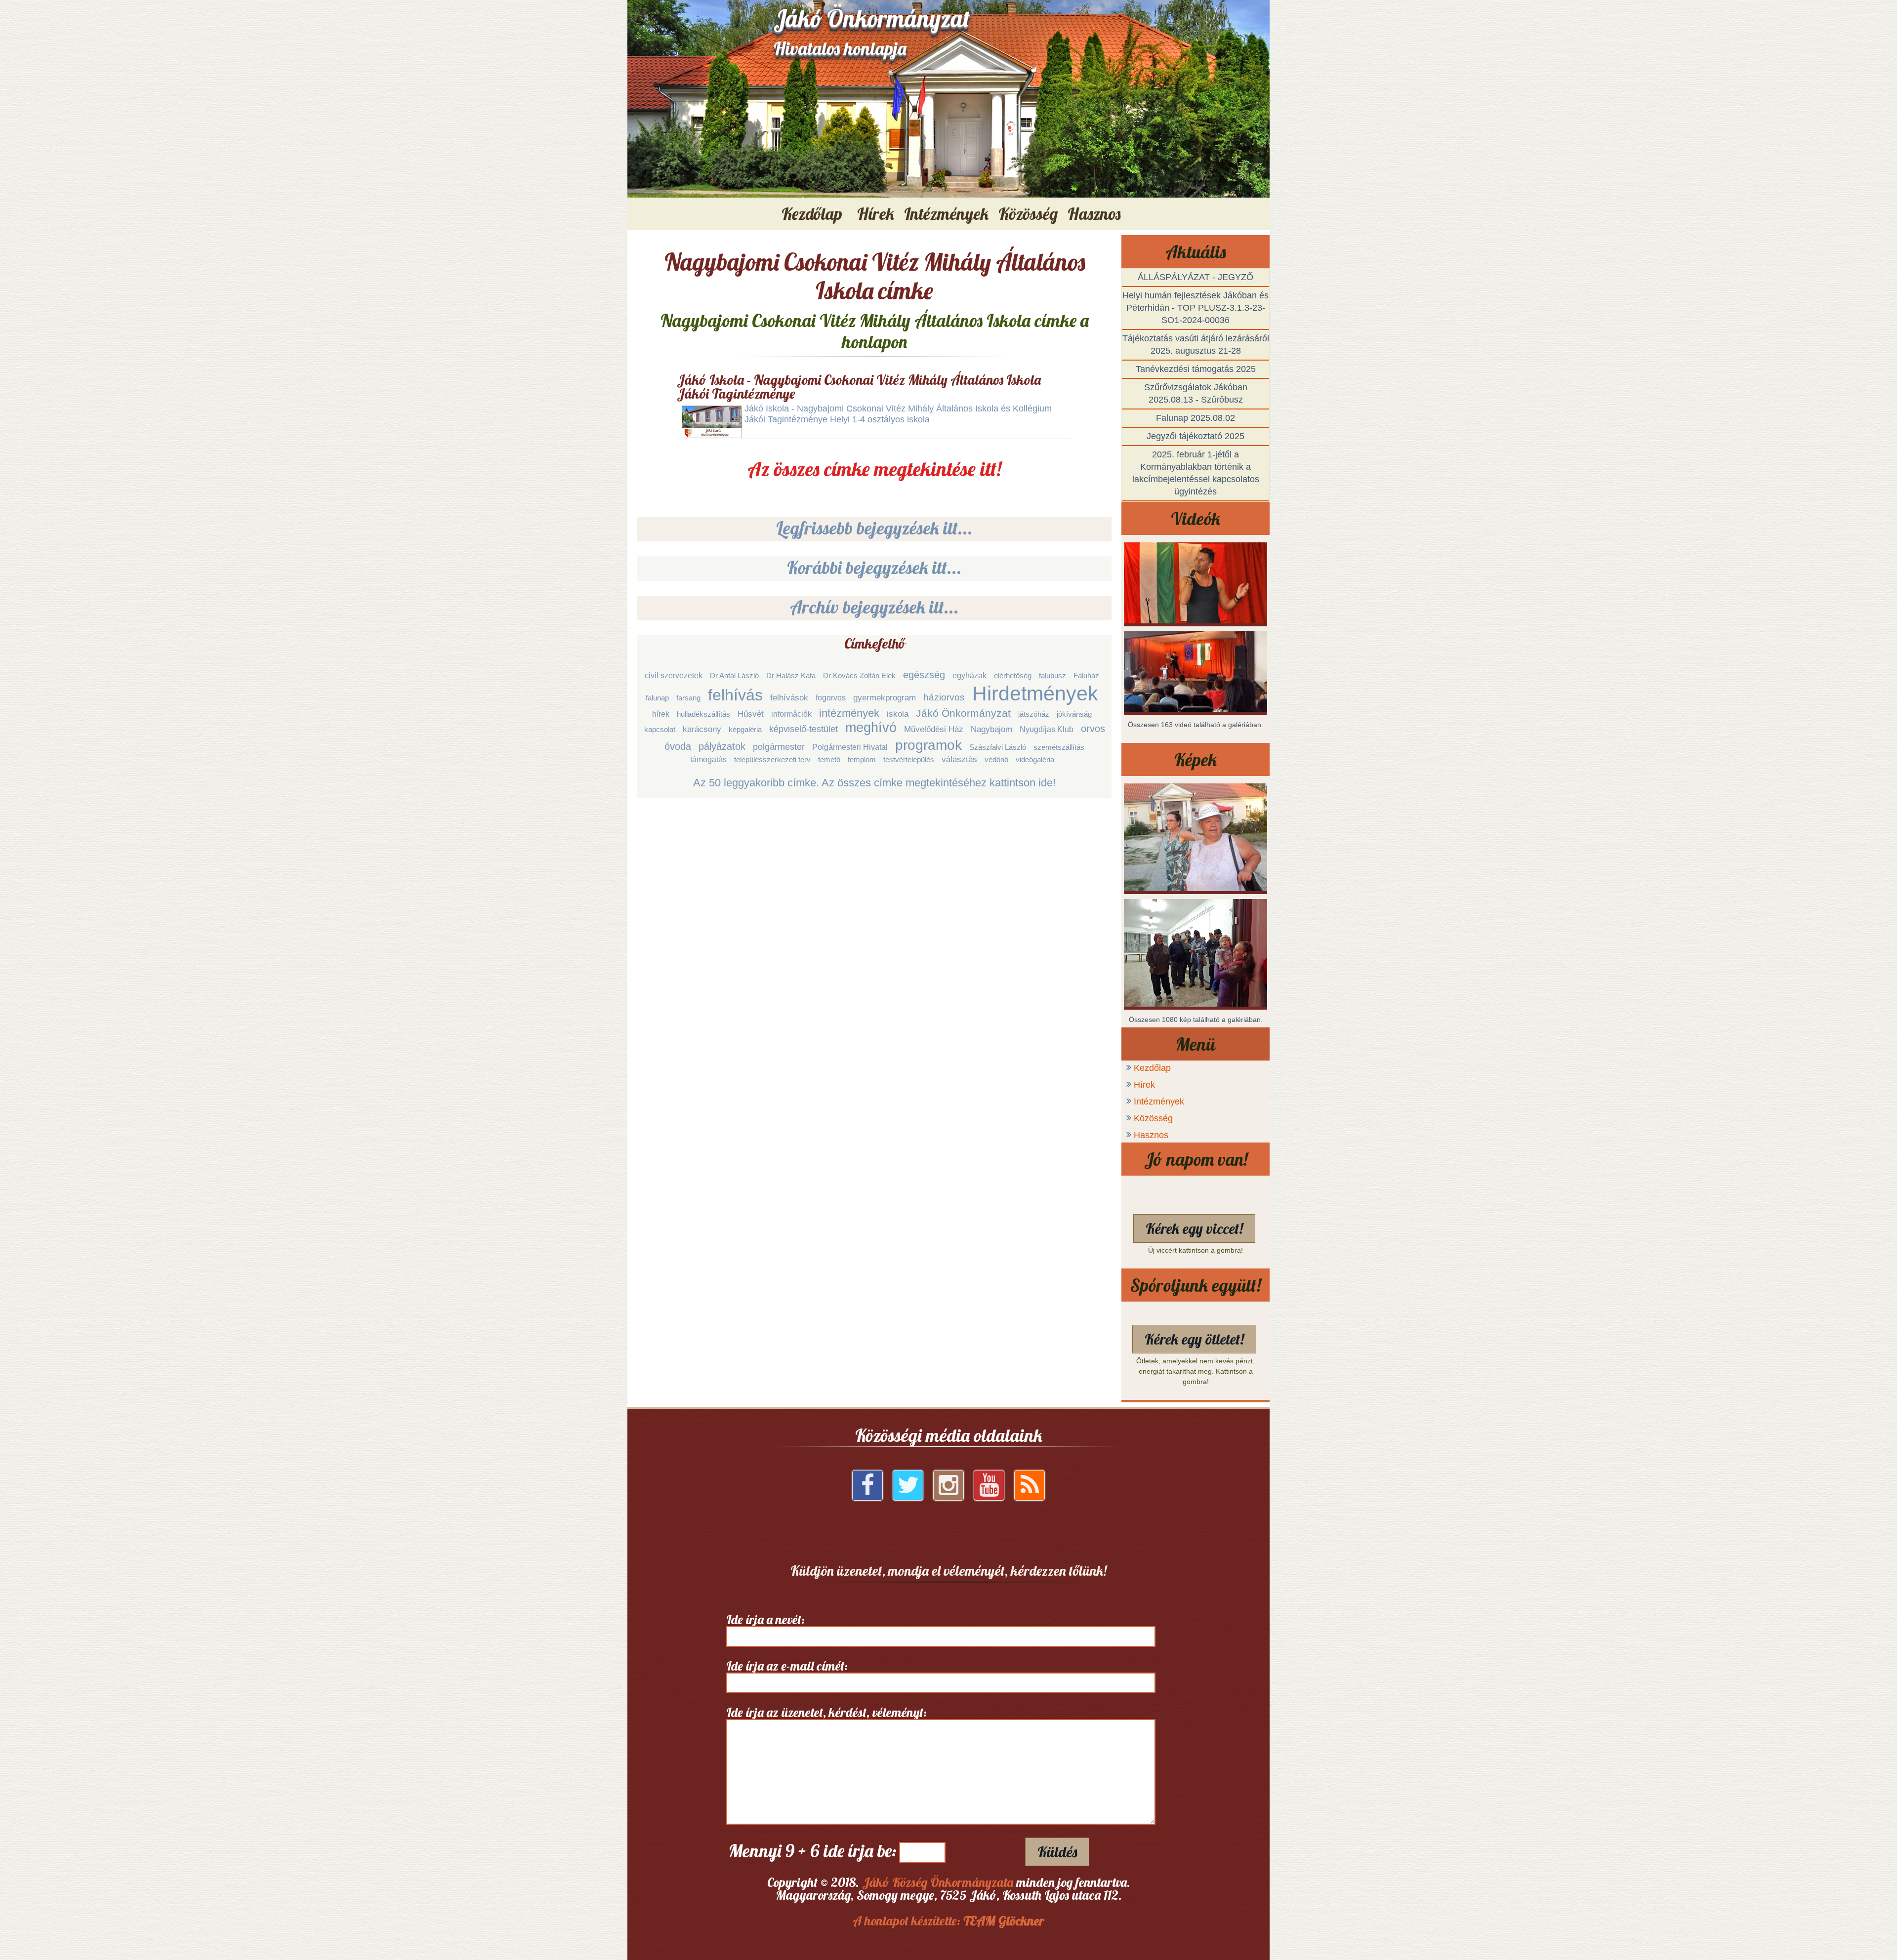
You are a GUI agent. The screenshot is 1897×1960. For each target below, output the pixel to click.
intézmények (849, 713)
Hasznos (1151, 1135)
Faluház (1086, 675)
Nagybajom (991, 729)
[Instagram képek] (948, 1489)
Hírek (1144, 1085)
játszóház (1034, 714)
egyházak (969, 675)
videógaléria (1035, 759)
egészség (924, 675)
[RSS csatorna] (1030, 1489)
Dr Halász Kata (791, 675)
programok (928, 745)
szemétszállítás (1059, 747)
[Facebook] (867, 1489)
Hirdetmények (1035, 694)
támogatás (708, 759)
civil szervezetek (674, 675)
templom (862, 759)
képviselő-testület (804, 729)
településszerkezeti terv (772, 759)
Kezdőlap (812, 214)
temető (829, 759)
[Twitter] (908, 1489)
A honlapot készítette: (948, 1921)
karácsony (702, 729)
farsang (688, 698)
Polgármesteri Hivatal (850, 747)
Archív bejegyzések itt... (874, 607)
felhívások (789, 698)
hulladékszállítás (703, 714)
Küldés (1057, 1852)
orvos (1093, 729)
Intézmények (1159, 1102)
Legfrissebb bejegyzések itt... (874, 528)
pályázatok (722, 746)
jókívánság (1074, 714)
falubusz (1052, 675)
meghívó (871, 728)
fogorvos (831, 698)
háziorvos (944, 697)
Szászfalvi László (998, 747)
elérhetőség (1013, 675)
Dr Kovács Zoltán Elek (859, 675)
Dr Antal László (734, 675)
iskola (898, 714)
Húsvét (751, 714)
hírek (661, 714)
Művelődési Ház (934, 729)
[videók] (989, 1489)
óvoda (678, 746)
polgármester (779, 747)
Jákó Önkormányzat (963, 713)
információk (791, 714)
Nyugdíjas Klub (1047, 729)
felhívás (735, 695)
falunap (657, 698)
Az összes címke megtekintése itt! (874, 469)
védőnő (996, 759)
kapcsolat (660, 729)
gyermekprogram (885, 698)
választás (959, 759)
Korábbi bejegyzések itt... (874, 567)
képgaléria (745, 729)
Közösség (1153, 1118)
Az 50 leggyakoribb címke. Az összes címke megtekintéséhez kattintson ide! (874, 783)
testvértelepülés (909, 759)
